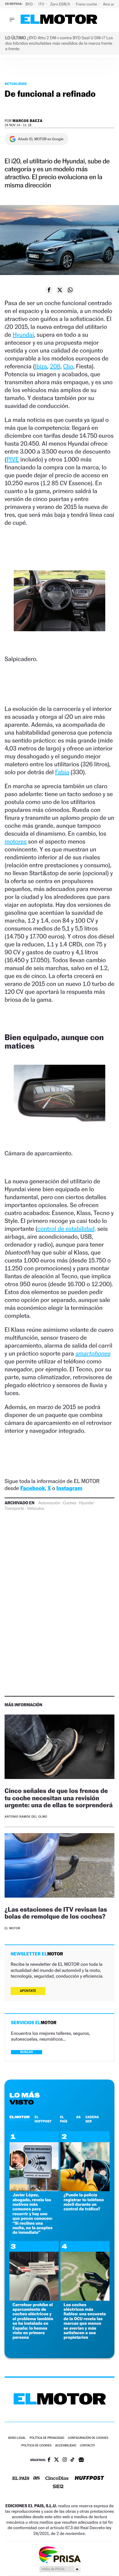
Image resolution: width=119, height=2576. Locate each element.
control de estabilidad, (67, 1229)
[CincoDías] (57, 2479)
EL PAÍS (63, 2119)
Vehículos (36, 1509)
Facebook (33, 1488)
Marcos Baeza (28, 121)
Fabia (62, 772)
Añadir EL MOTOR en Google (41, 139)
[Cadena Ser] (58, 2487)
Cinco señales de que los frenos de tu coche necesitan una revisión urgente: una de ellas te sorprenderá (59, 1798)
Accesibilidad (66, 2446)
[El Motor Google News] (81, 2460)
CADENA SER (92, 2119)
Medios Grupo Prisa (60, 2569)
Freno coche (87, 4)
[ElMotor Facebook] (49, 2460)
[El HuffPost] (89, 2479)
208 (55, 366)
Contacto (87, 2446)
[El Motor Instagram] (65, 2460)
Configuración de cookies (88, 2438)
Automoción (49, 1503)
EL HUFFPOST (43, 2119)
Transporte (14, 1509)
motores (16, 841)
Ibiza (41, 366)
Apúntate (28, 1991)
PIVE (13, 459)
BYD (29, 4)
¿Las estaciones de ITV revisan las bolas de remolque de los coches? (56, 1913)
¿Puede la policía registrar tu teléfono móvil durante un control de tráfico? (84, 2202)
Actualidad (16, 84)
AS (78, 2117)
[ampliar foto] (60, 606)
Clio (68, 366)
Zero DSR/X (60, 4)
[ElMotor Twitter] (56, 2460)
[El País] (21, 2479)
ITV (42, 4)
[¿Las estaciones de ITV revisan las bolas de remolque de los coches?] (60, 1866)
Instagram (69, 1488)
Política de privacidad (47, 2438)
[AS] (37, 2479)
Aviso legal (17, 2438)
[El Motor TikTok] (72, 2460)
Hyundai (23, 335)
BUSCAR (27, 2052)
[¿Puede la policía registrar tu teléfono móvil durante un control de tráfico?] (85, 2190)
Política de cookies (36, 2446)
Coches (70, 1503)
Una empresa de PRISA (60, 2554)
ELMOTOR (20, 2117)
